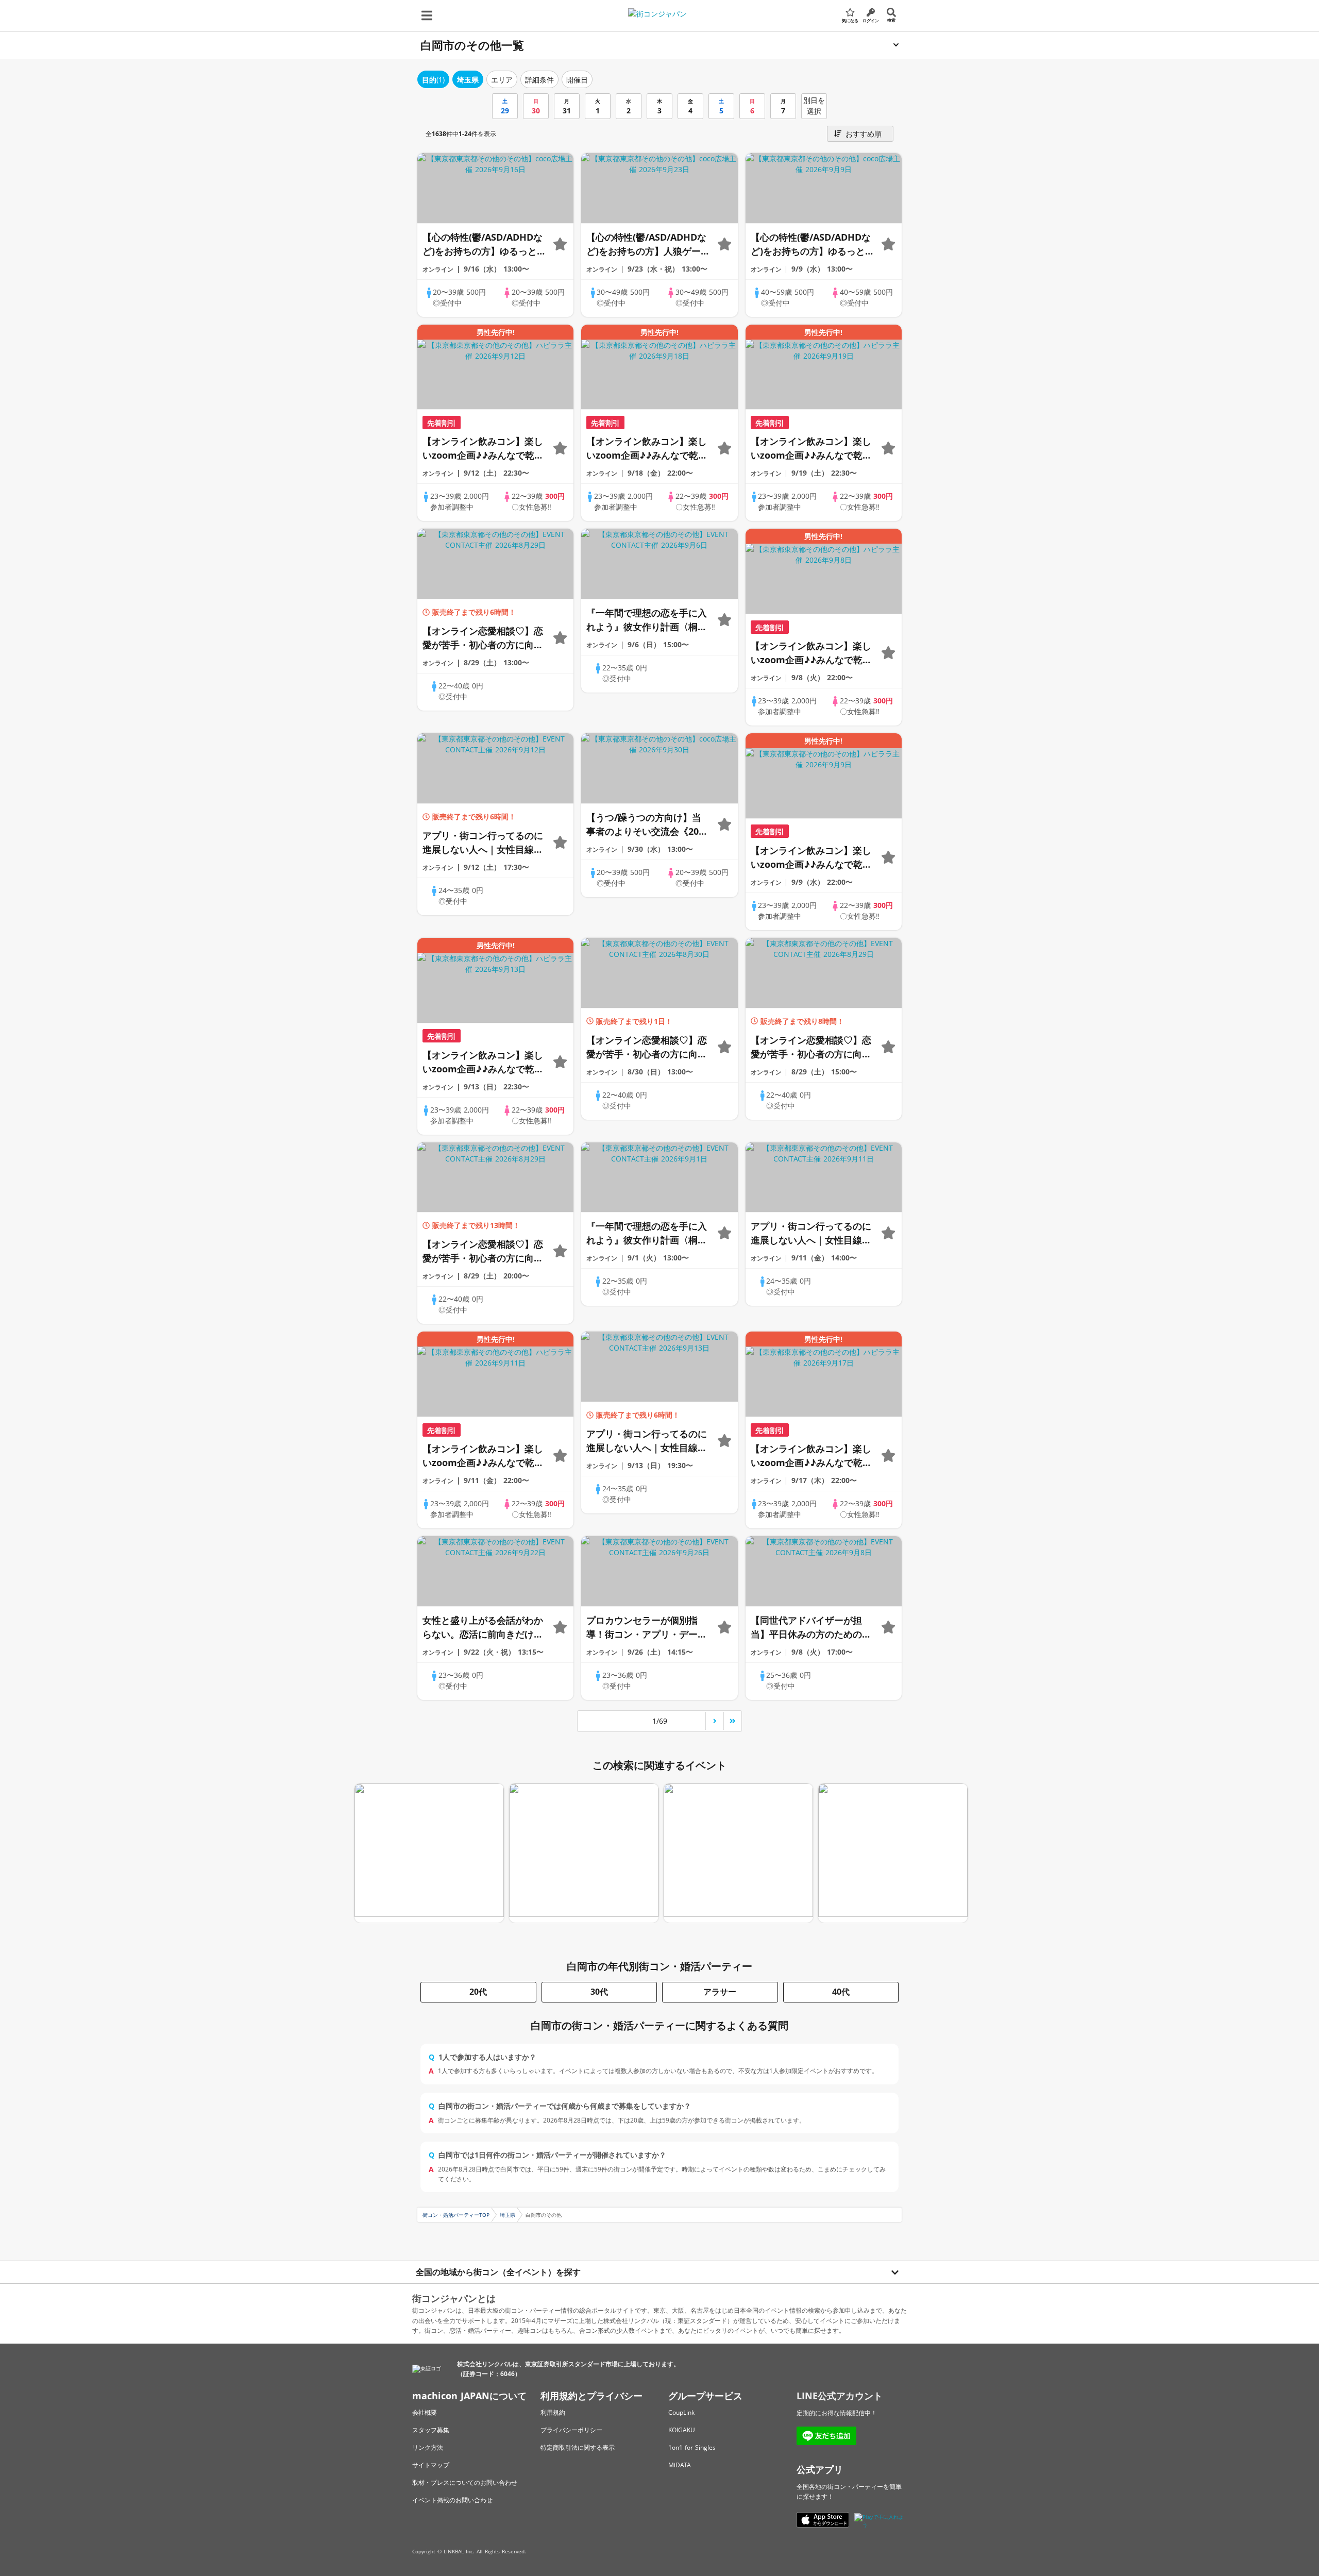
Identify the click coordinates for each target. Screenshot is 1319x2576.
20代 (478, 1992)
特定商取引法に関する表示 (578, 2447)
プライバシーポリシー (571, 2430)
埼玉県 (508, 2215)
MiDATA (680, 2465)
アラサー (720, 1992)
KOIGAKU (682, 2430)
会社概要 (425, 2412)
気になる (850, 20)
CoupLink (681, 2412)
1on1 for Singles (692, 2447)
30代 (599, 1992)
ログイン (871, 20)
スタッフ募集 (431, 2430)
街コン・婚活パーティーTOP (456, 2215)
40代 (841, 1992)
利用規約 (553, 2412)
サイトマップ (431, 2465)
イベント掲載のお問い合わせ (452, 2500)
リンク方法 (428, 2447)
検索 (891, 20)
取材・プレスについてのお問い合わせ (465, 2482)
